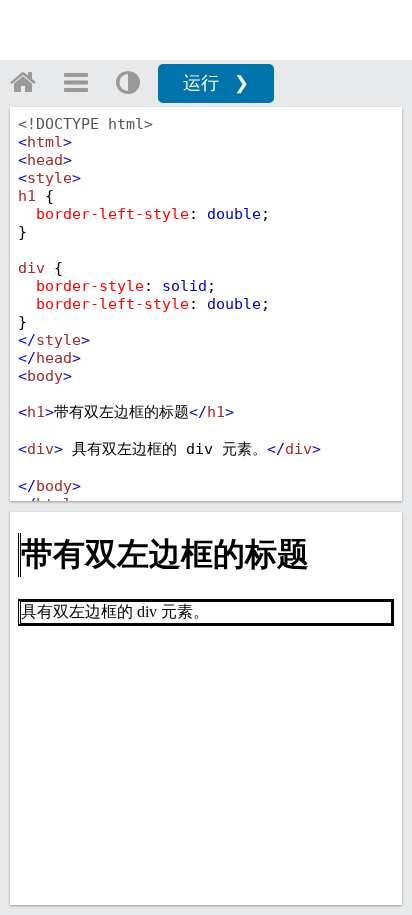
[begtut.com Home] (23, 82)
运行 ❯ (216, 83)
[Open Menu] (76, 82)
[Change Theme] (128, 82)
